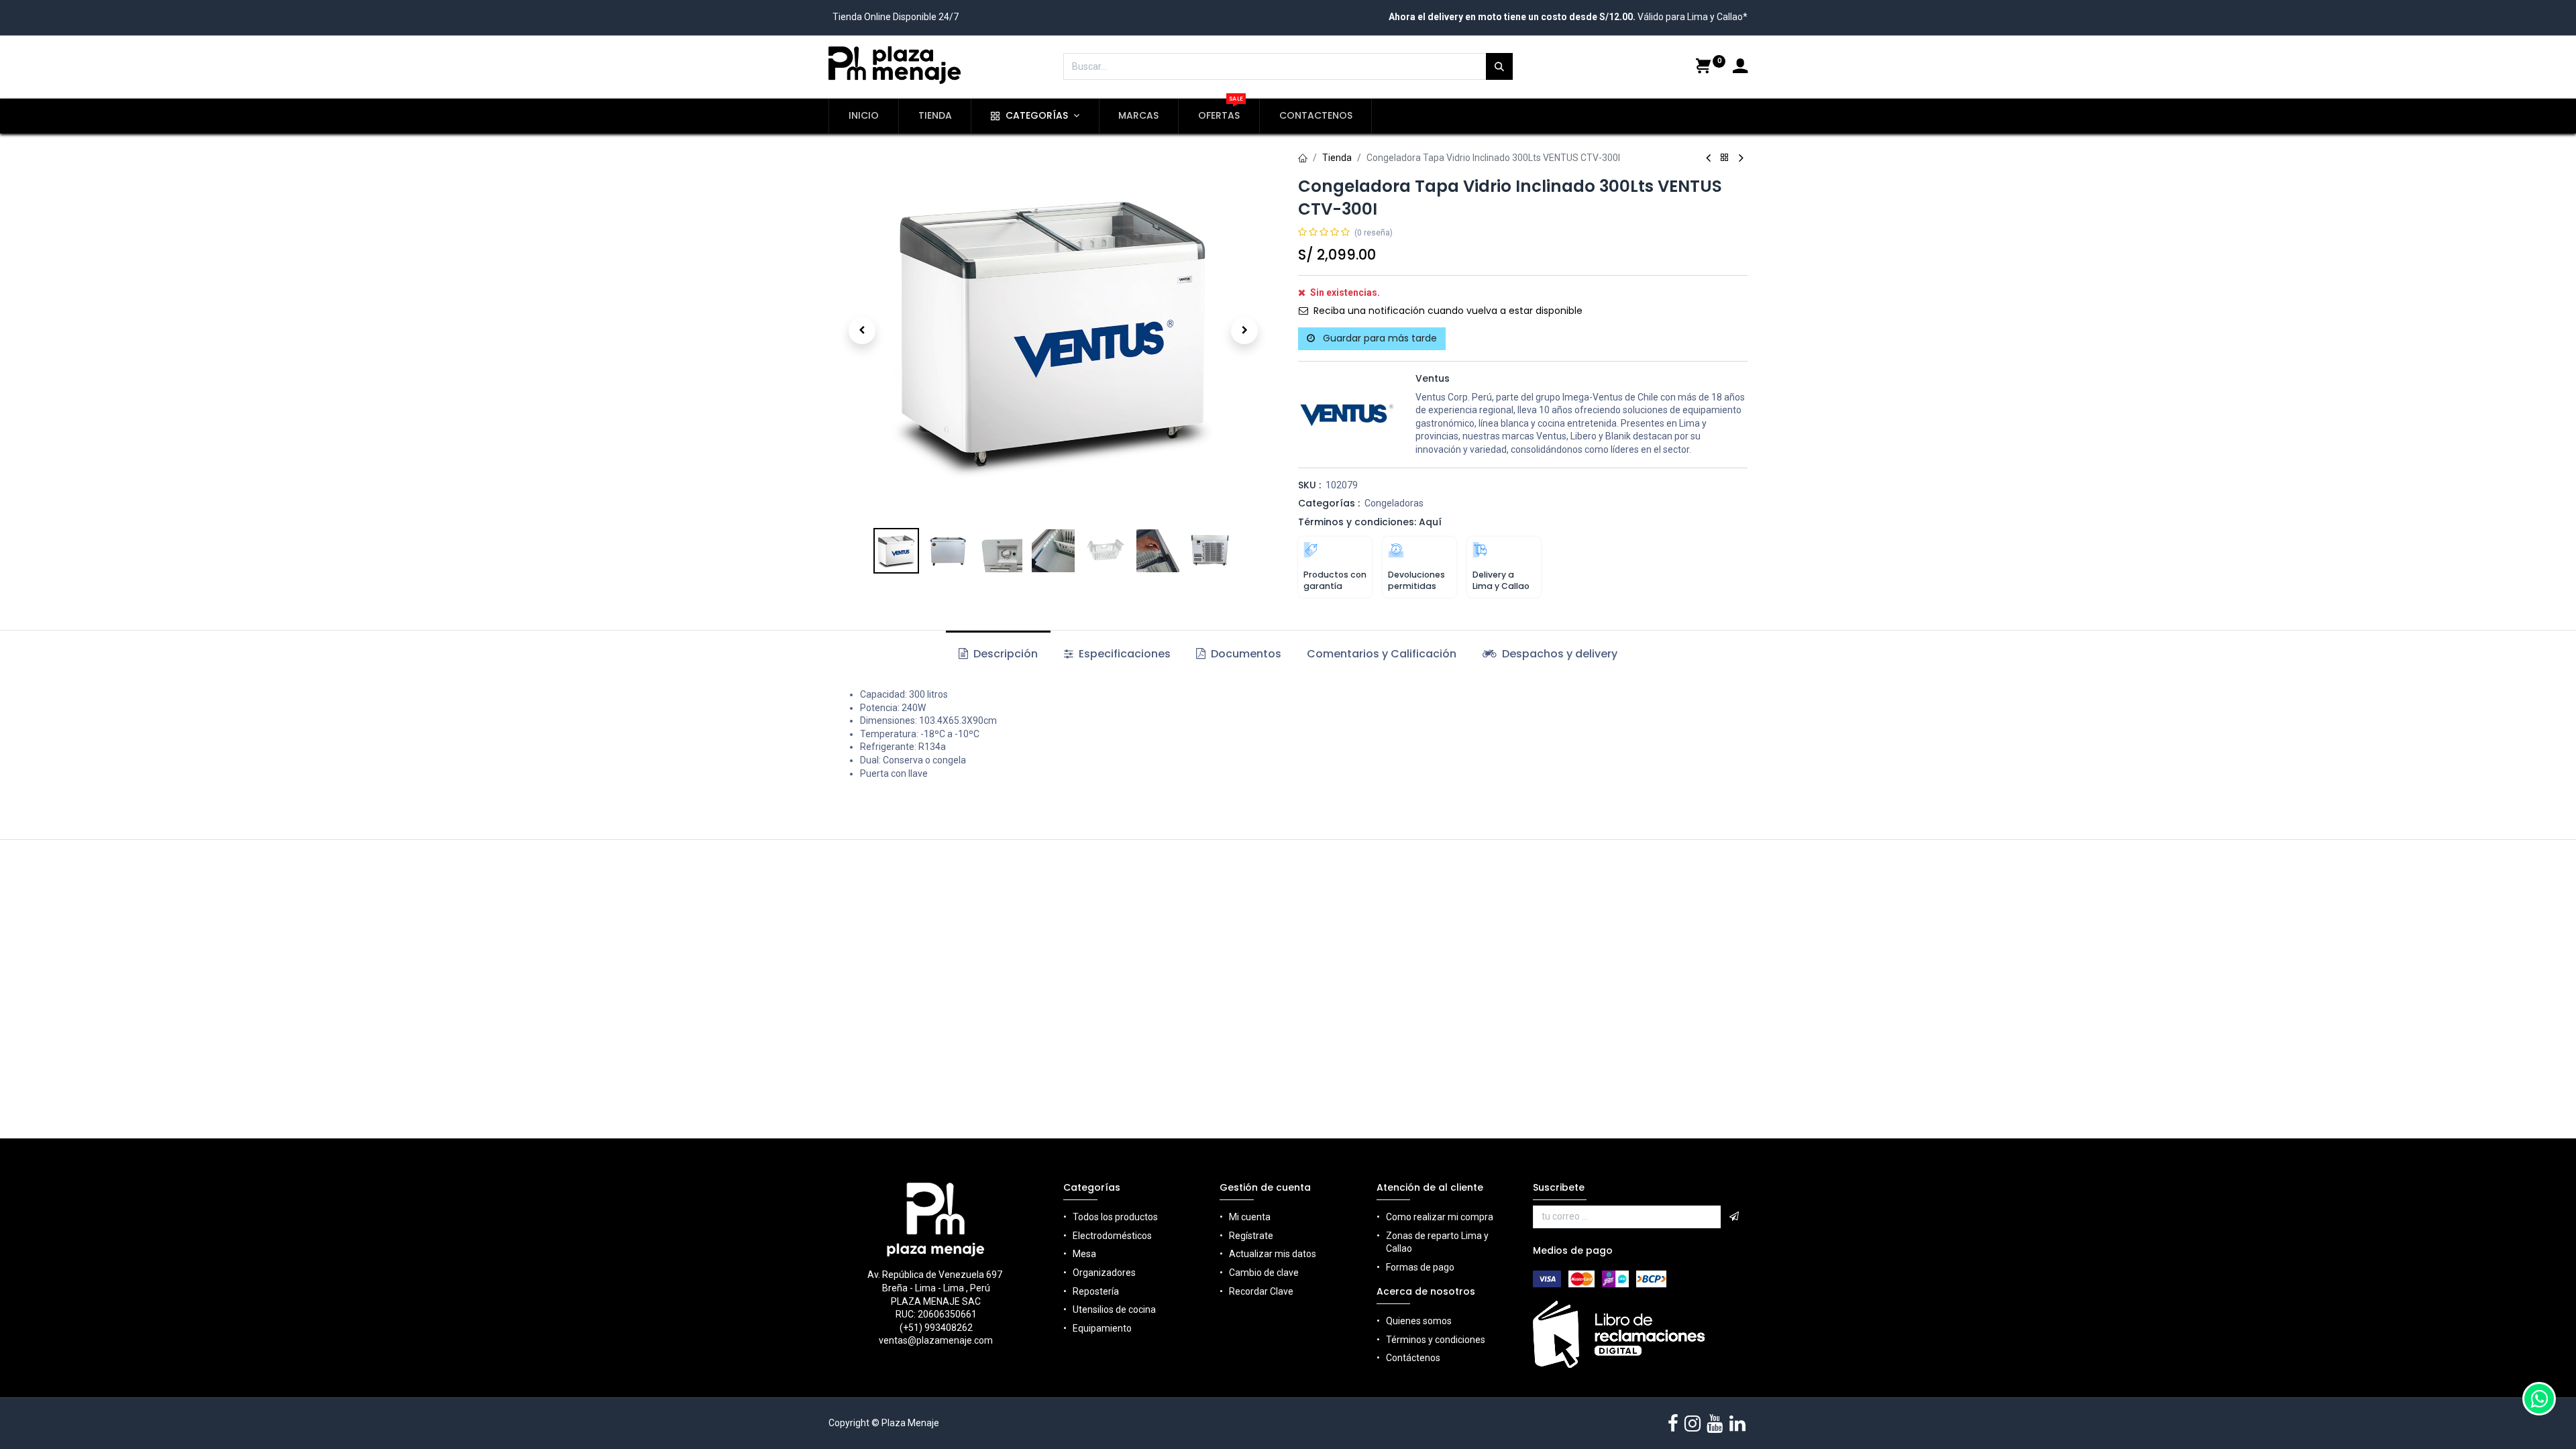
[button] (862, 331)
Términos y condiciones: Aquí (1370, 522)
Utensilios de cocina (1114, 1309)
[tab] (1550, 654)
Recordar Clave (1261, 1291)
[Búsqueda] (1499, 66)
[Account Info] (1740, 68)
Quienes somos (1419, 1321)
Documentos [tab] (1245, 654)
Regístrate (1251, 1236)
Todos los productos (1115, 1217)
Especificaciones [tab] (1123, 654)
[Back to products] (1725, 158)
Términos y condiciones (1436, 1340)
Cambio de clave (1264, 1273)
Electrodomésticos (1112, 1236)
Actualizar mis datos (1273, 1254)
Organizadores (1104, 1273)
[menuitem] (864, 116)
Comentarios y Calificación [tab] (1382, 654)
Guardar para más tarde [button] (1379, 338)
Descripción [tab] (1004, 654)
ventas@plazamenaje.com (936, 1340)
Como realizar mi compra (1440, 1217)
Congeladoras (1394, 503)
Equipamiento (1102, 1328)
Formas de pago (1420, 1267)
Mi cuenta (1250, 1217)
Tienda (1337, 158)
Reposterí (1093, 1291)
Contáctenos (1413, 1358)
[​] (1673, 1424)
